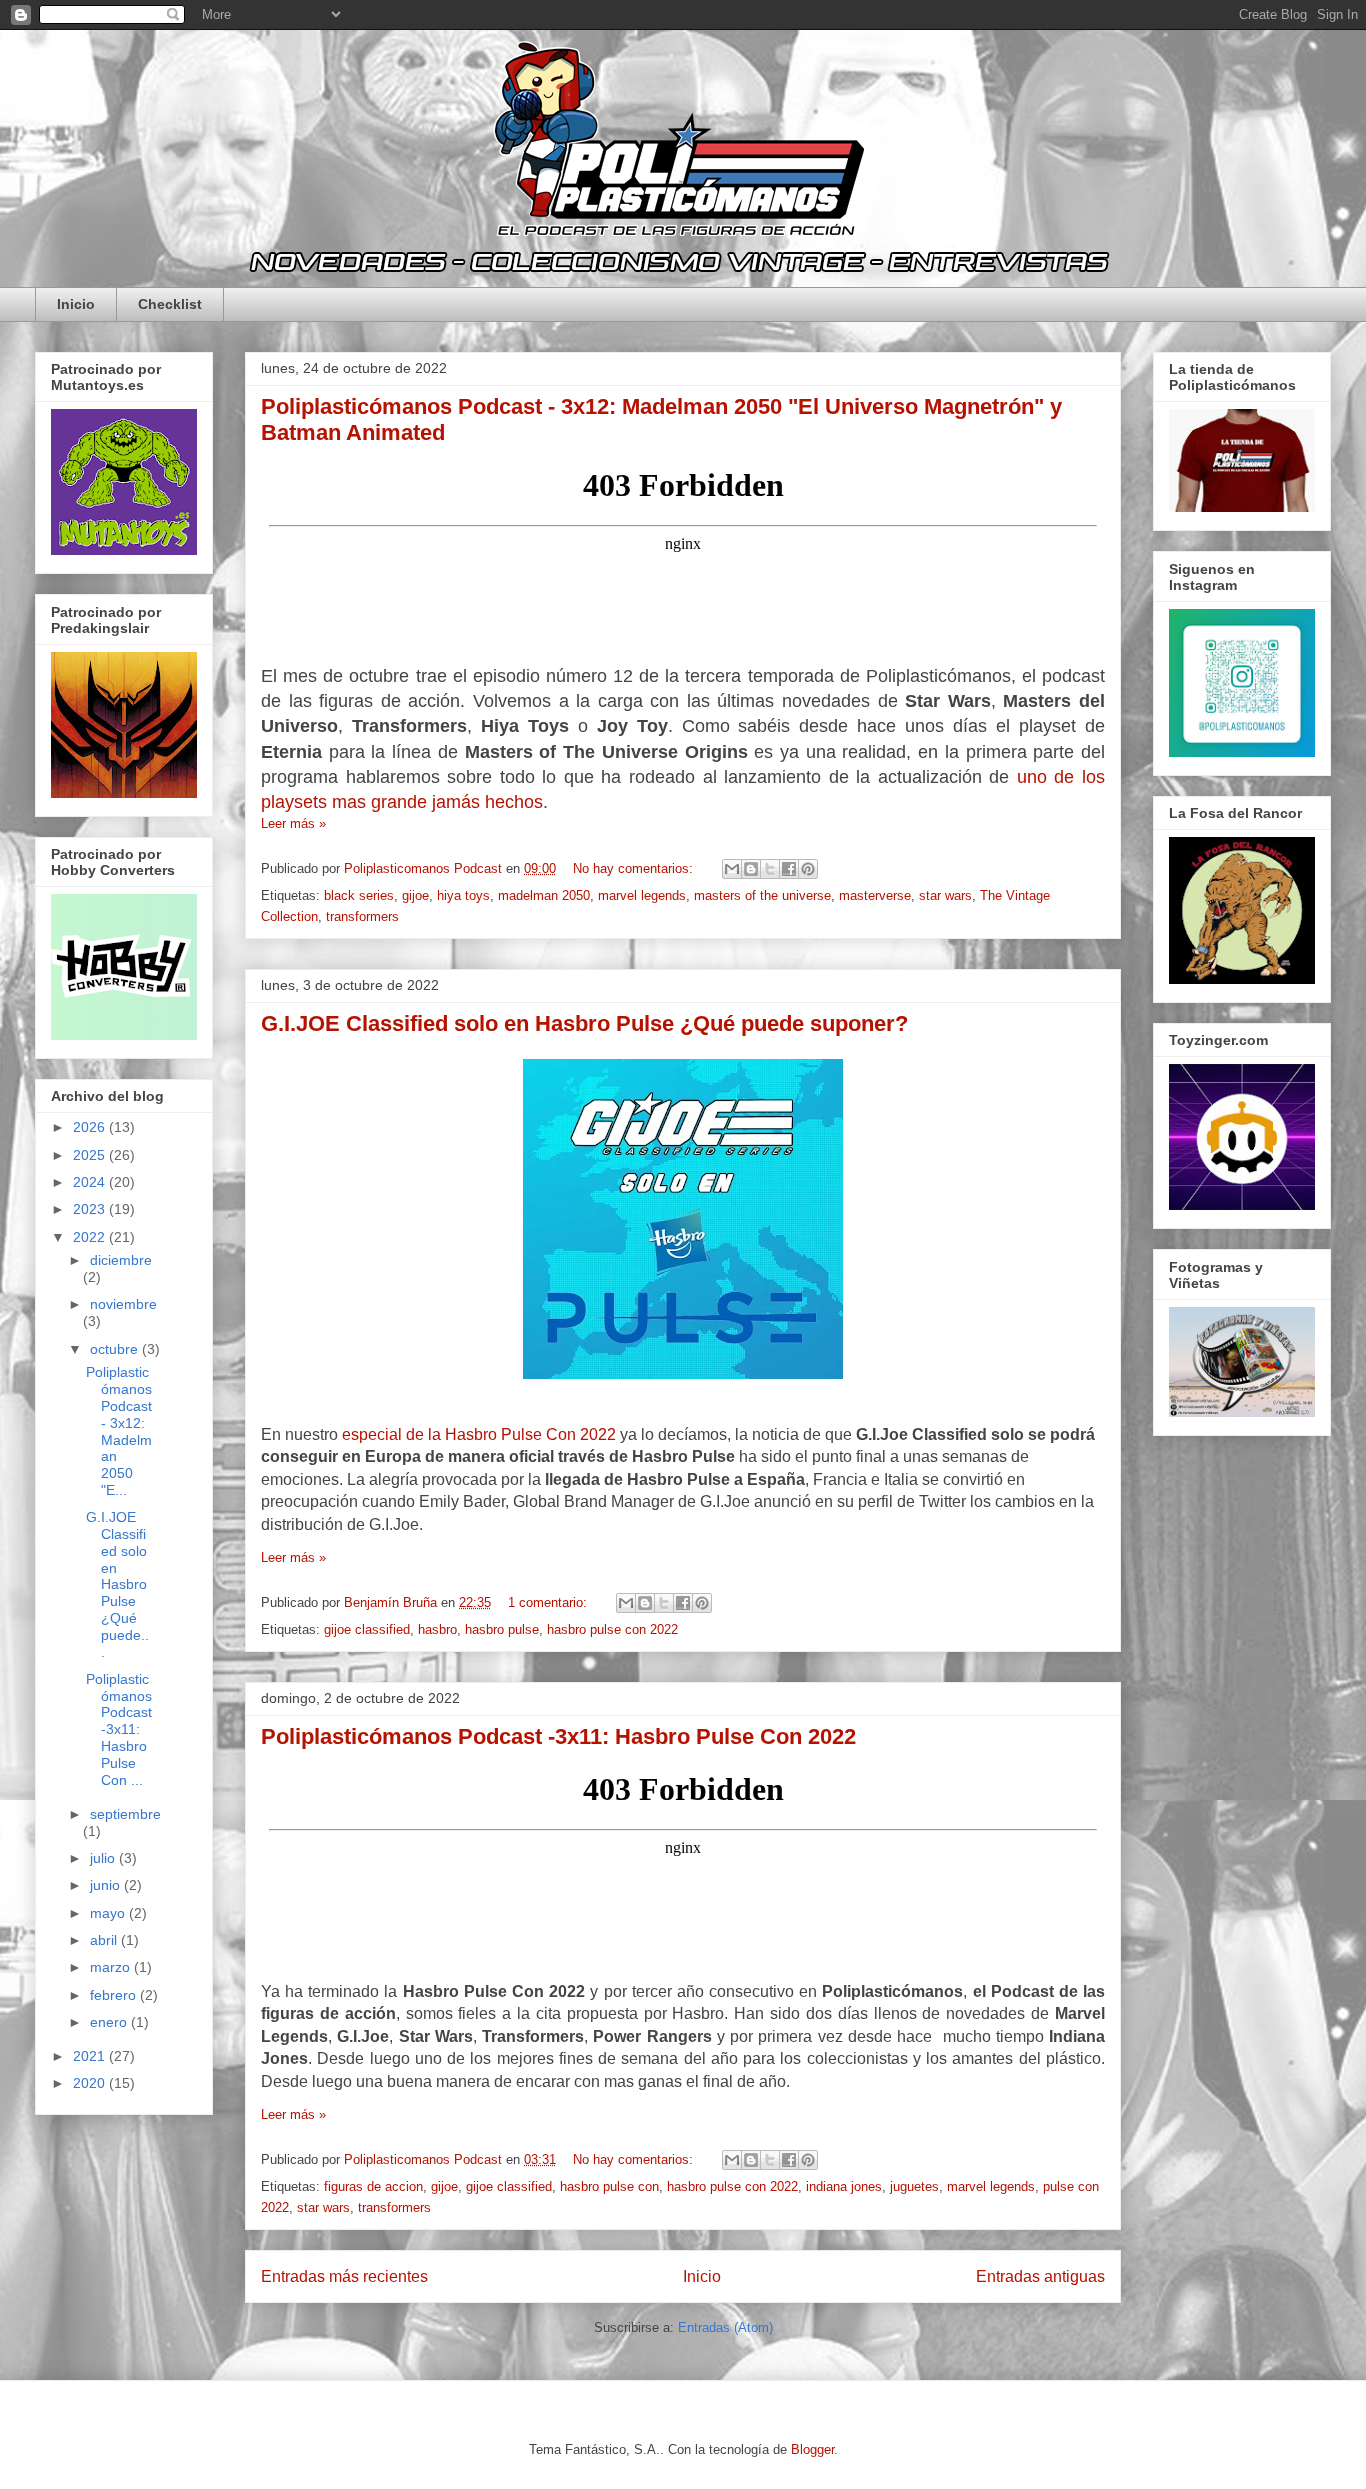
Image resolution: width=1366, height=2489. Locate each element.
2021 (91, 2056)
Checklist (170, 304)
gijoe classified (367, 1629)
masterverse (875, 895)
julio (104, 1858)
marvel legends (642, 895)
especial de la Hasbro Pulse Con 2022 (479, 1434)
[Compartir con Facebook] (789, 869)
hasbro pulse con (609, 2186)
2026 (91, 1127)
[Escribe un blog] (751, 869)
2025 (91, 1155)
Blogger (812, 2449)
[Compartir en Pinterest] (808, 869)
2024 (91, 1182)
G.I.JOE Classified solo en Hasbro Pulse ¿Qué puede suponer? (584, 1023)
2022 (91, 1237)
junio (107, 1885)
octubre (116, 1349)
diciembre (121, 1260)
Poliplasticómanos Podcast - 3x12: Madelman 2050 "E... (119, 1431)
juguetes (914, 2186)
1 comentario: (549, 1602)
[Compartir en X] (770, 869)
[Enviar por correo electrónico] (732, 869)
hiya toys (463, 895)
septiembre (125, 1814)
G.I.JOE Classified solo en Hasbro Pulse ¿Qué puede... (117, 1584)
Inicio (76, 304)
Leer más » (293, 823)
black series (359, 895)
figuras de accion (373, 2186)
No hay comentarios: (635, 868)
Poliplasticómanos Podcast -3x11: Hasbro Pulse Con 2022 (558, 1736)
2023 (91, 1209)
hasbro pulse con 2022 (612, 1629)
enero (110, 2022)
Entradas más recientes (344, 2276)
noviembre (123, 1304)
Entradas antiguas (1040, 2276)
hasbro (437, 1629)
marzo (112, 1967)
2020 (91, 2083)
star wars (945, 895)
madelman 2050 (544, 895)
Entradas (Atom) (725, 2327)
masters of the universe (762, 895)
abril (105, 1940)
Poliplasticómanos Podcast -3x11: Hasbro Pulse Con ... (119, 1729)
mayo (109, 1913)
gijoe (415, 895)
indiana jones (844, 2186)
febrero (115, 1995)
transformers (362, 916)
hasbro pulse (502, 1629)
